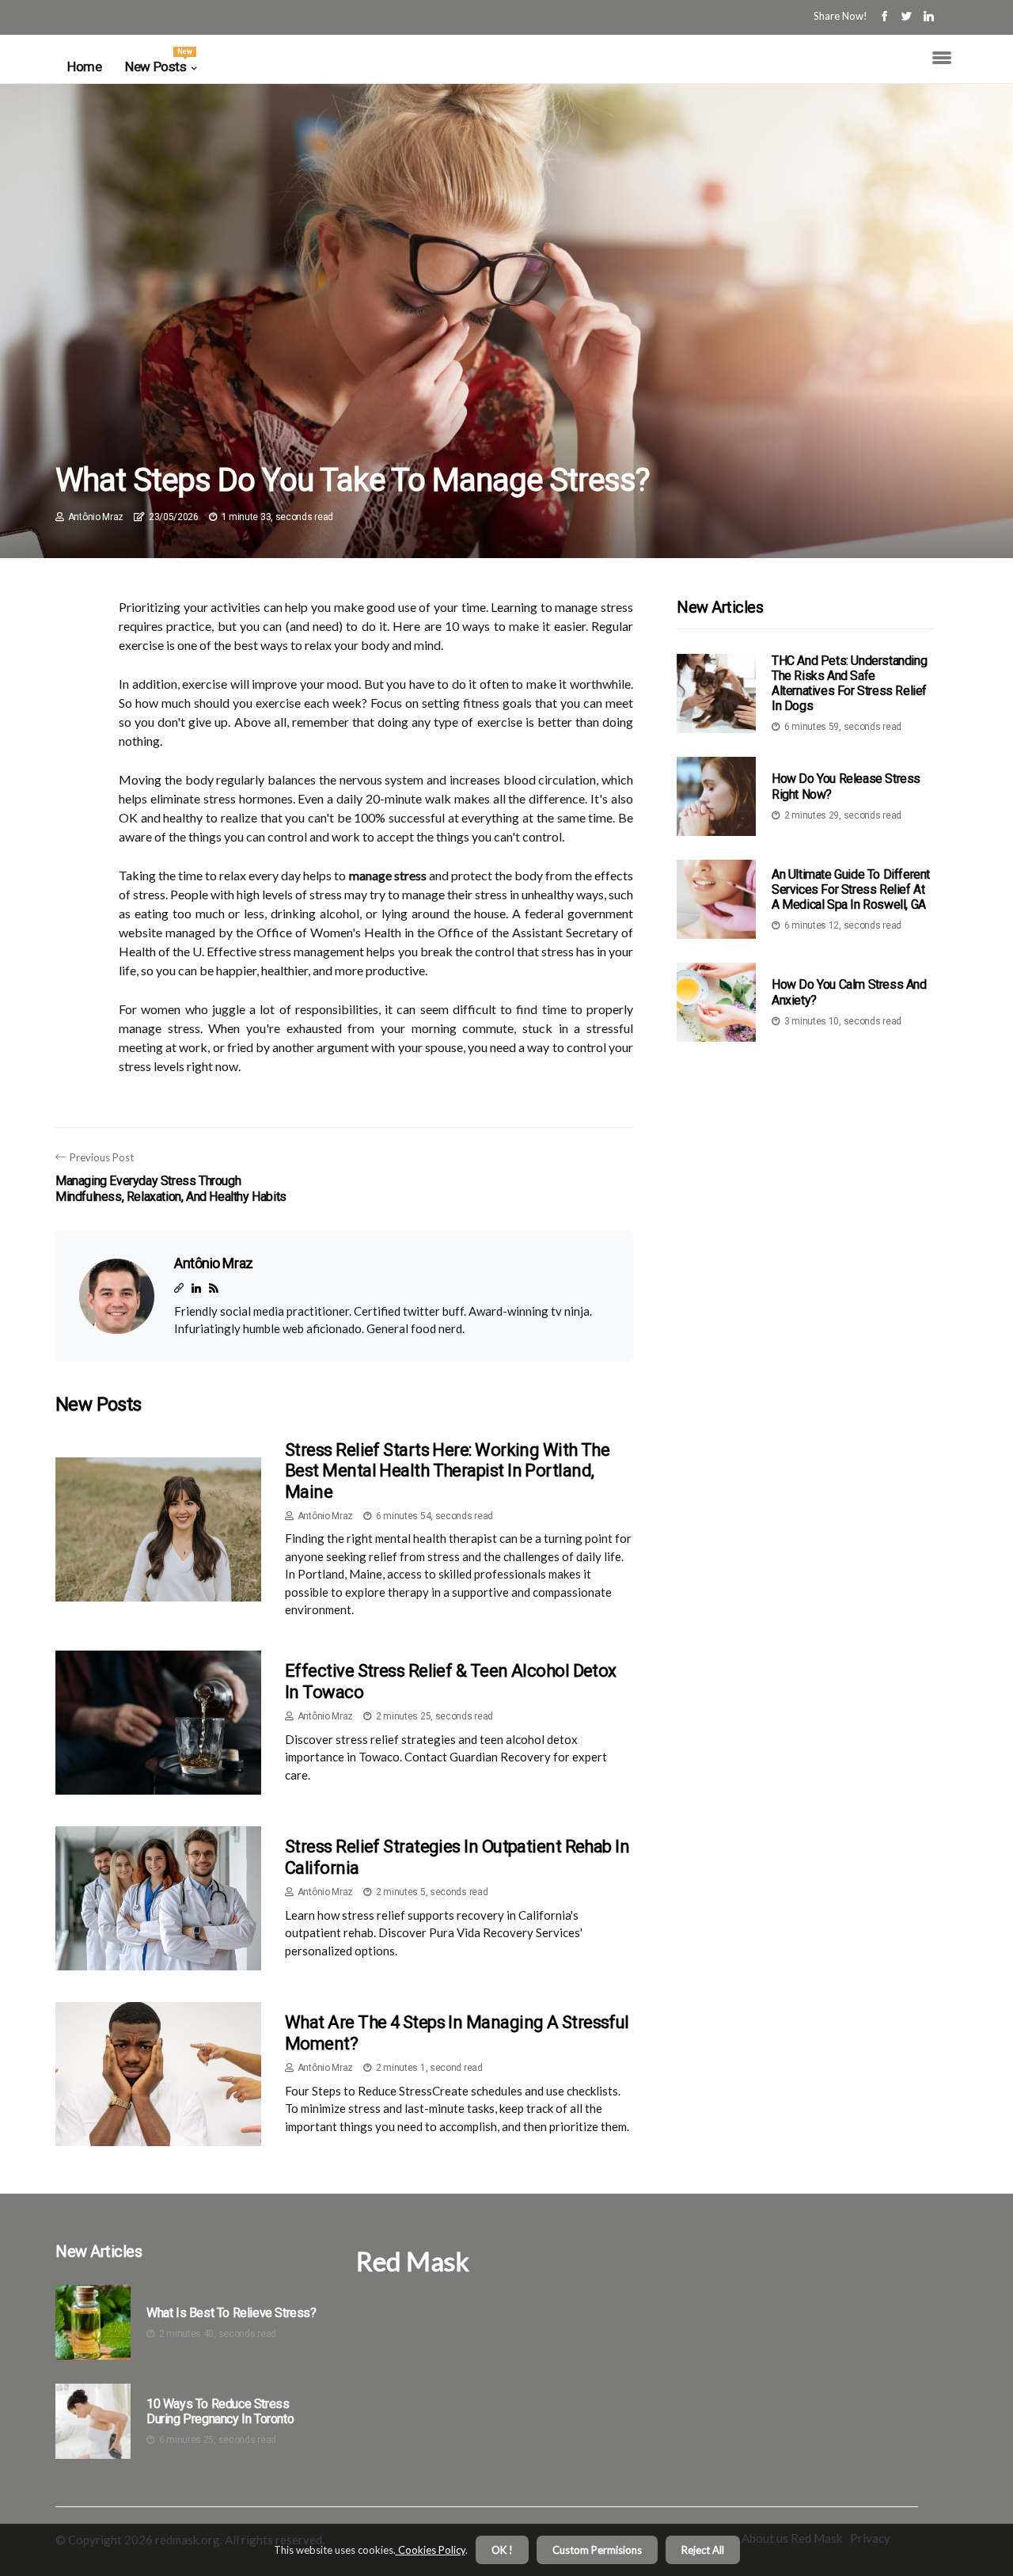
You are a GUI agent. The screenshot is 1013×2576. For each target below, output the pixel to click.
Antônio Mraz (96, 517)
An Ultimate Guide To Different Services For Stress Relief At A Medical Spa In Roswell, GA (851, 889)
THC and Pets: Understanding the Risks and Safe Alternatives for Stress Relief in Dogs (849, 684)
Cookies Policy (431, 2550)
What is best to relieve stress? (231, 2313)
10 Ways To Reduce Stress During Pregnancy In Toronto (220, 2411)
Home (84, 66)
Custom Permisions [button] (597, 2550)
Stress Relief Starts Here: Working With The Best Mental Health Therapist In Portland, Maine (447, 1471)
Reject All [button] (703, 2550)
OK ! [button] (502, 2550)
